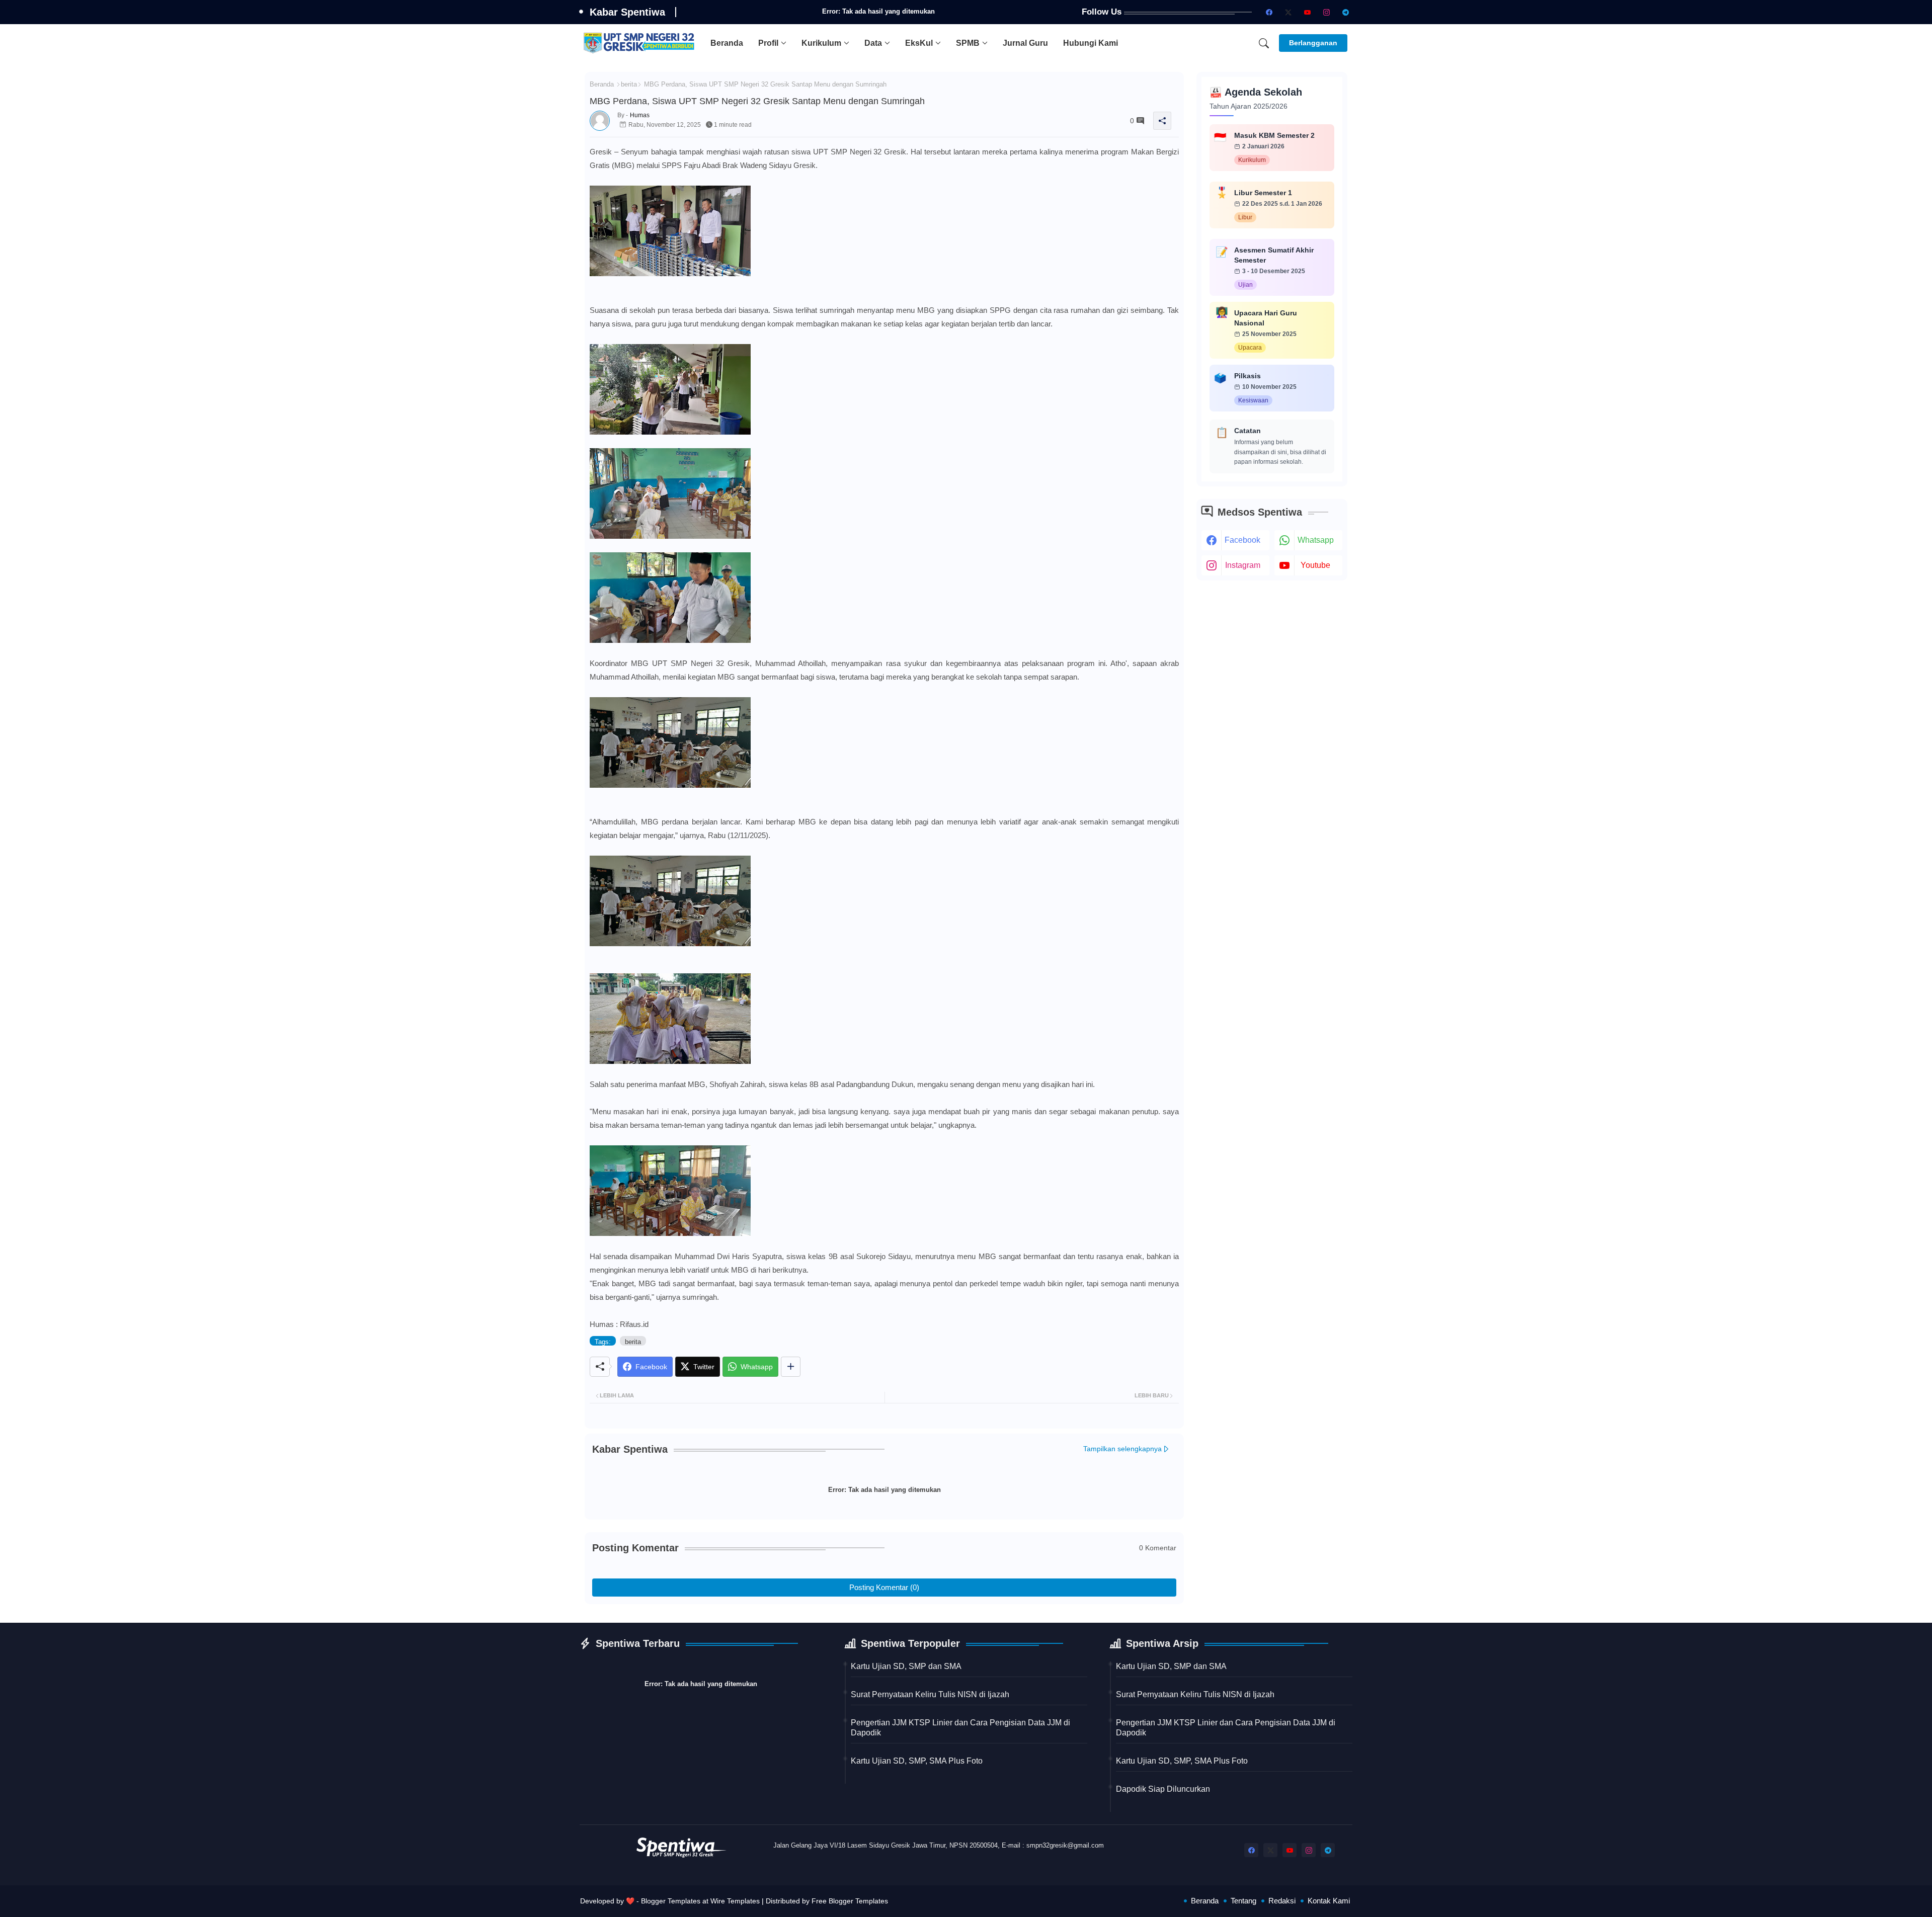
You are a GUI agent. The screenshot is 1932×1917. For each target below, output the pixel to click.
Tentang (1243, 1901)
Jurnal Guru (1025, 43)
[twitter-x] (1288, 12)
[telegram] (1345, 12)
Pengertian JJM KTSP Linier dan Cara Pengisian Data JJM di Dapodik (960, 1728)
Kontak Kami (1329, 1901)
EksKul (919, 43)
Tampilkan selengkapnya (1122, 1449)
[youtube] (1307, 12)
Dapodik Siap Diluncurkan (1163, 1789)
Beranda (727, 43)
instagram (1243, 565)
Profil (768, 43)
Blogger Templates (671, 1901)
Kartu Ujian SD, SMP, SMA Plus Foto (917, 1761)
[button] (1264, 43)
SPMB (968, 43)
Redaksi (1282, 1901)
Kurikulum (821, 43)
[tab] (727, 43)
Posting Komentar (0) (884, 1587)
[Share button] (791, 1367)
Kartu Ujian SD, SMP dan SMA (906, 1666)
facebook (1242, 540)
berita (629, 84)
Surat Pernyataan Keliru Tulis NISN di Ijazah (930, 1694)
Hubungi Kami (1091, 43)
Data (873, 43)
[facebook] (1269, 12)
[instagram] (1326, 12)
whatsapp (1316, 540)
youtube (1315, 565)
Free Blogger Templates (850, 1901)
